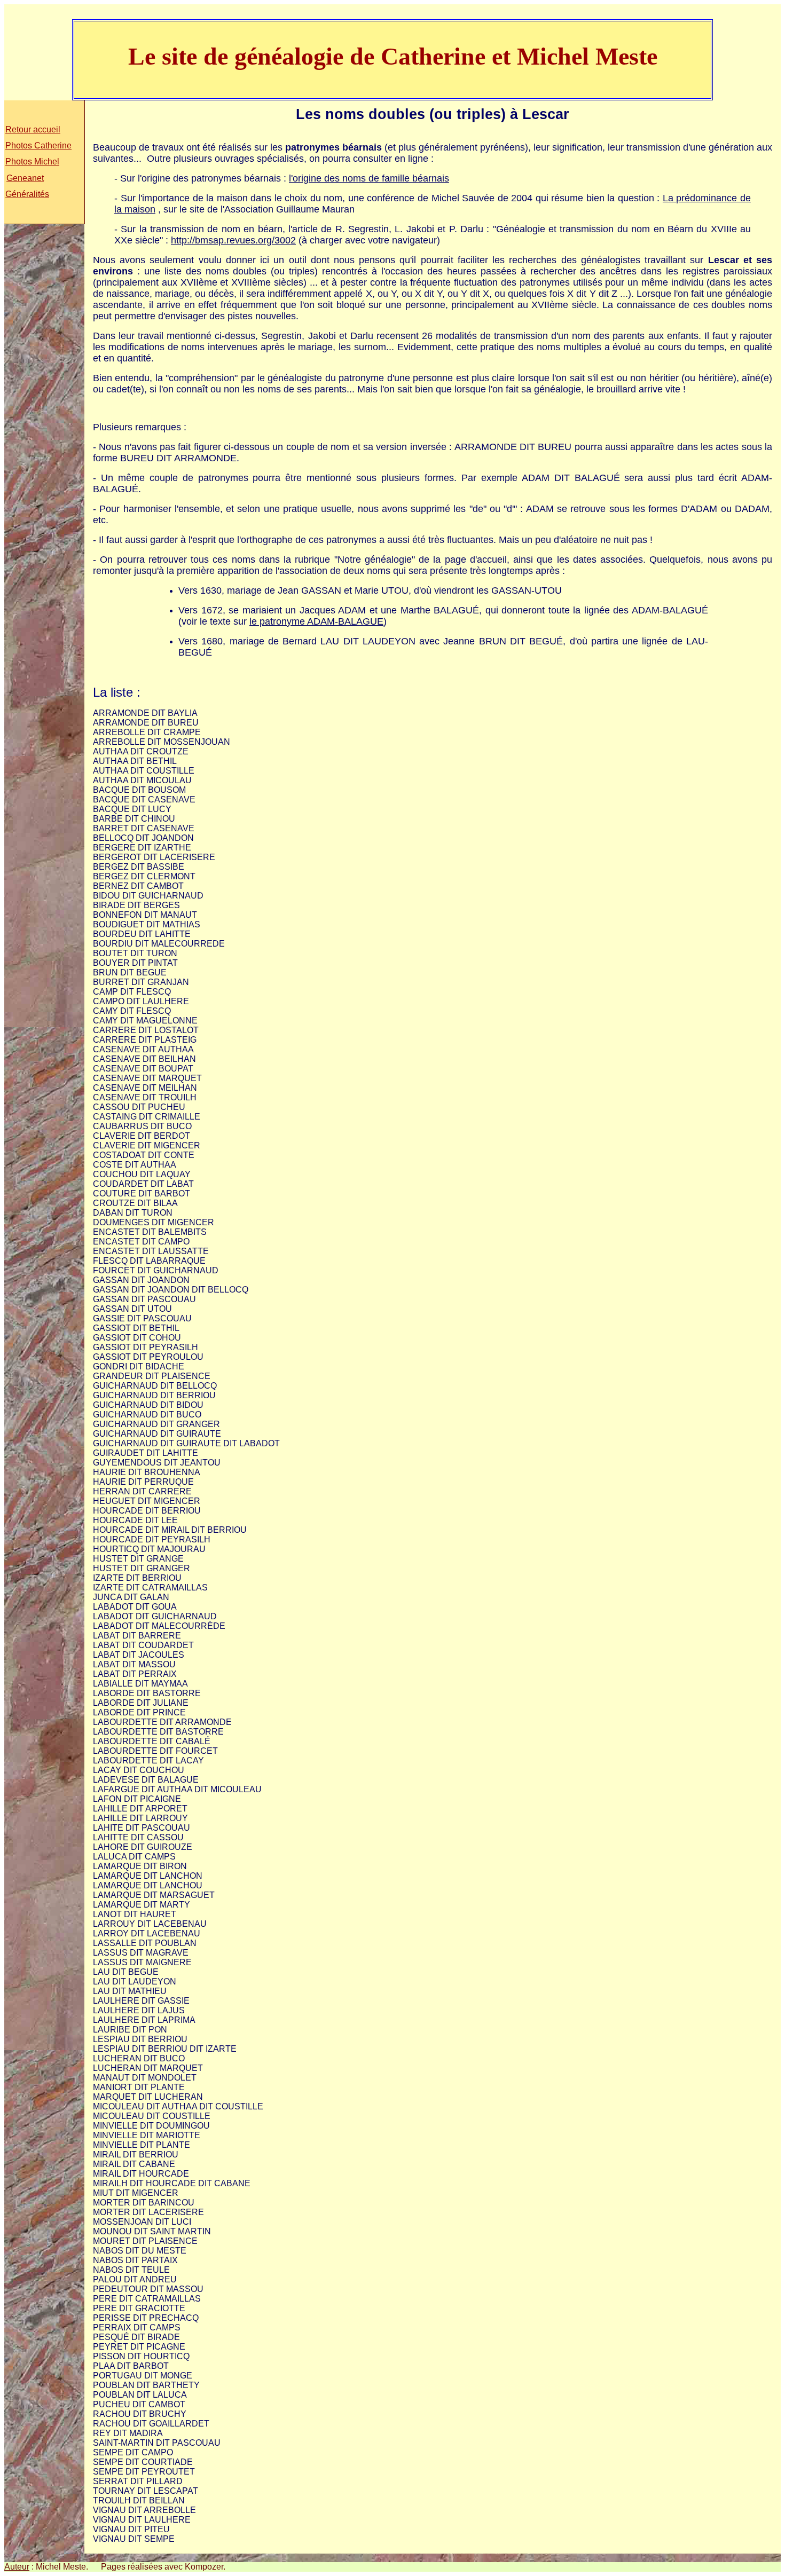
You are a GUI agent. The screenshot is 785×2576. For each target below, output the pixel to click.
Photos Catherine (38, 145)
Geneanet (25, 178)
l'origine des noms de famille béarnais (369, 178)
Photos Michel (32, 162)
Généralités (27, 194)
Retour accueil (33, 129)
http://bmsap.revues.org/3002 (233, 240)
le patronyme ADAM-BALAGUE (316, 621)
